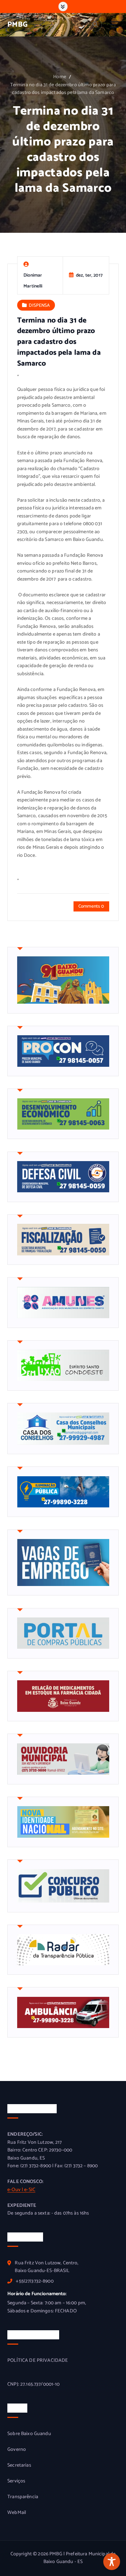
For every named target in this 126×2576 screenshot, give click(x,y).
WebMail (17, 2513)
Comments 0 (91, 906)
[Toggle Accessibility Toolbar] (112, 2562)
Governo (17, 2450)
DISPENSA (39, 305)
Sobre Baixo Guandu (29, 2434)
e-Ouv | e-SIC (21, 2190)
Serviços (16, 2481)
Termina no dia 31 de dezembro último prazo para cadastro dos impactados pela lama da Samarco (63, 89)
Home (60, 77)
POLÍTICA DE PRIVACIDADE (38, 2361)
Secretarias (19, 2466)
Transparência (23, 2497)
